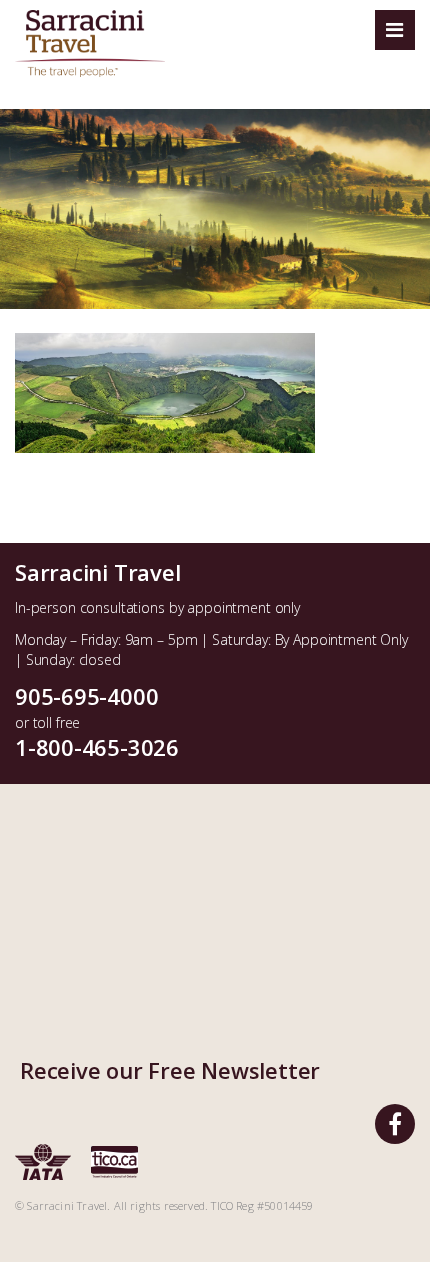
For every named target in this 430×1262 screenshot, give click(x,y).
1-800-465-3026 (97, 747)
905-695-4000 (86, 696)
